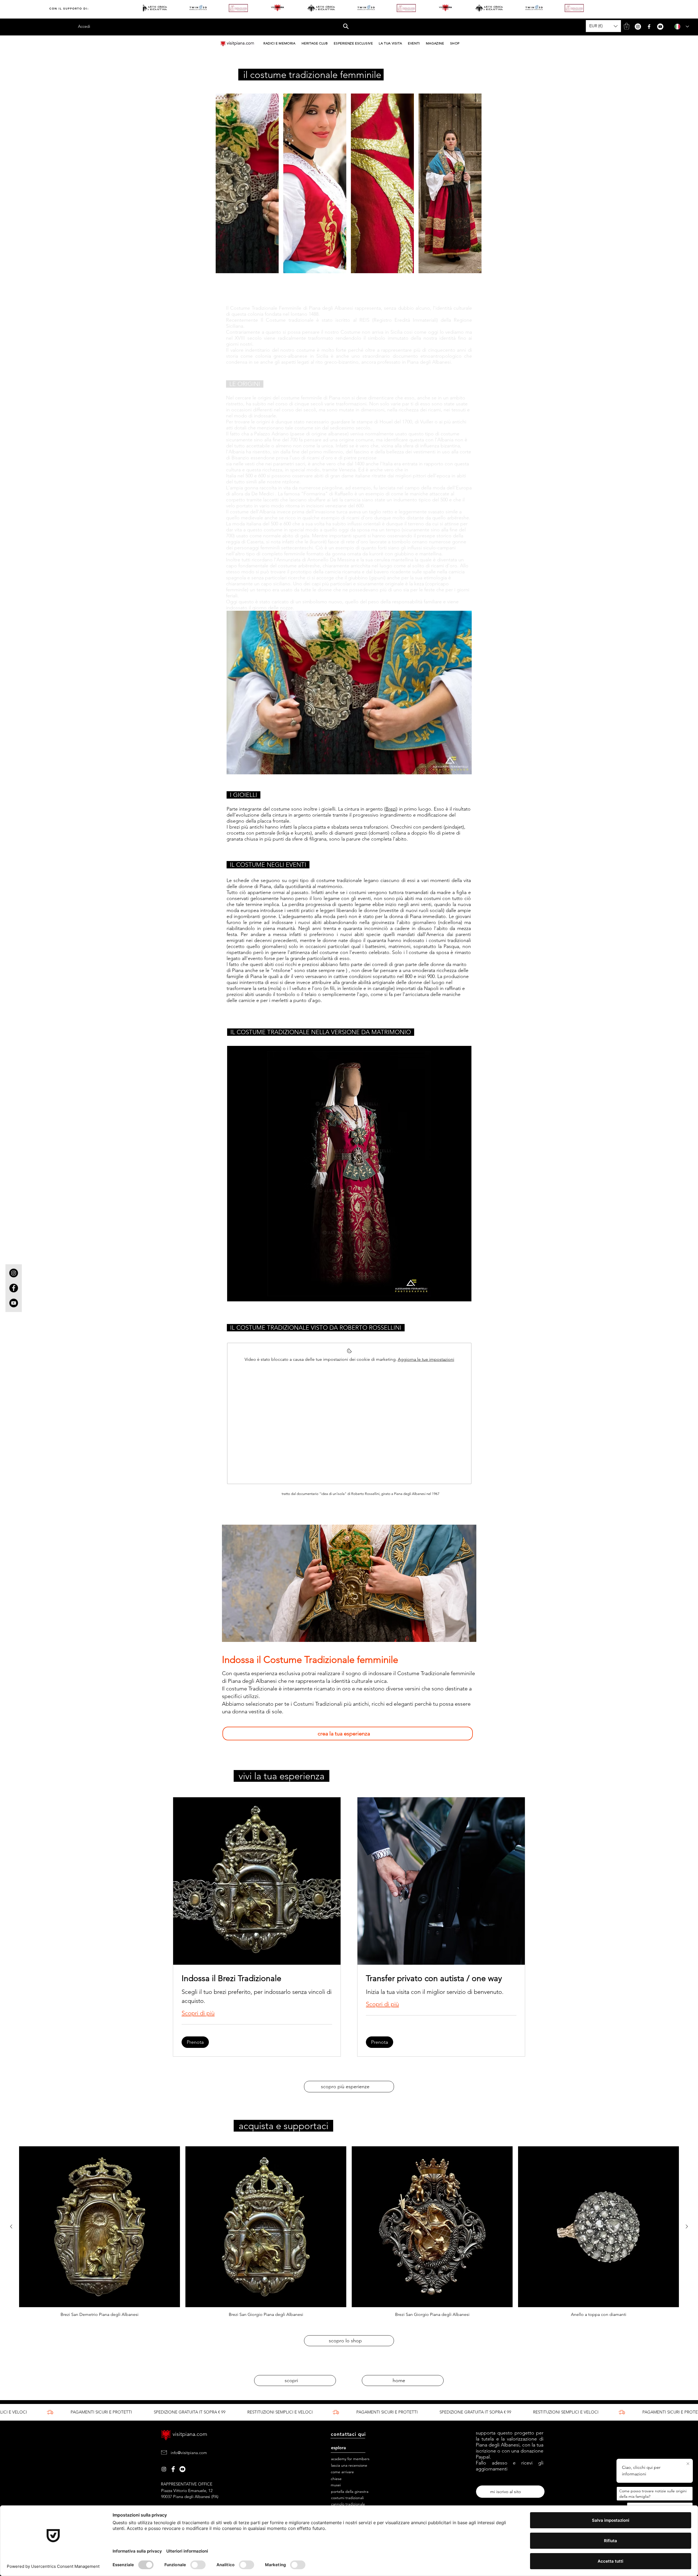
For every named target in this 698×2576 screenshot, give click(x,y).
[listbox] (603, 26)
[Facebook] (649, 27)
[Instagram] (638, 27)
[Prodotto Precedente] (11, 2226)
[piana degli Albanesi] (182, 2469)
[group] (349, 2232)
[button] (346, 25)
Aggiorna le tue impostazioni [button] (426, 1359)
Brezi (391, 809)
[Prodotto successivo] (687, 2226)
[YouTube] (660, 27)
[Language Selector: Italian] (680, 27)
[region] (349, 1174)
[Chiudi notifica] (689, 2464)
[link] (257, 1979)
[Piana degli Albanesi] (164, 2469)
